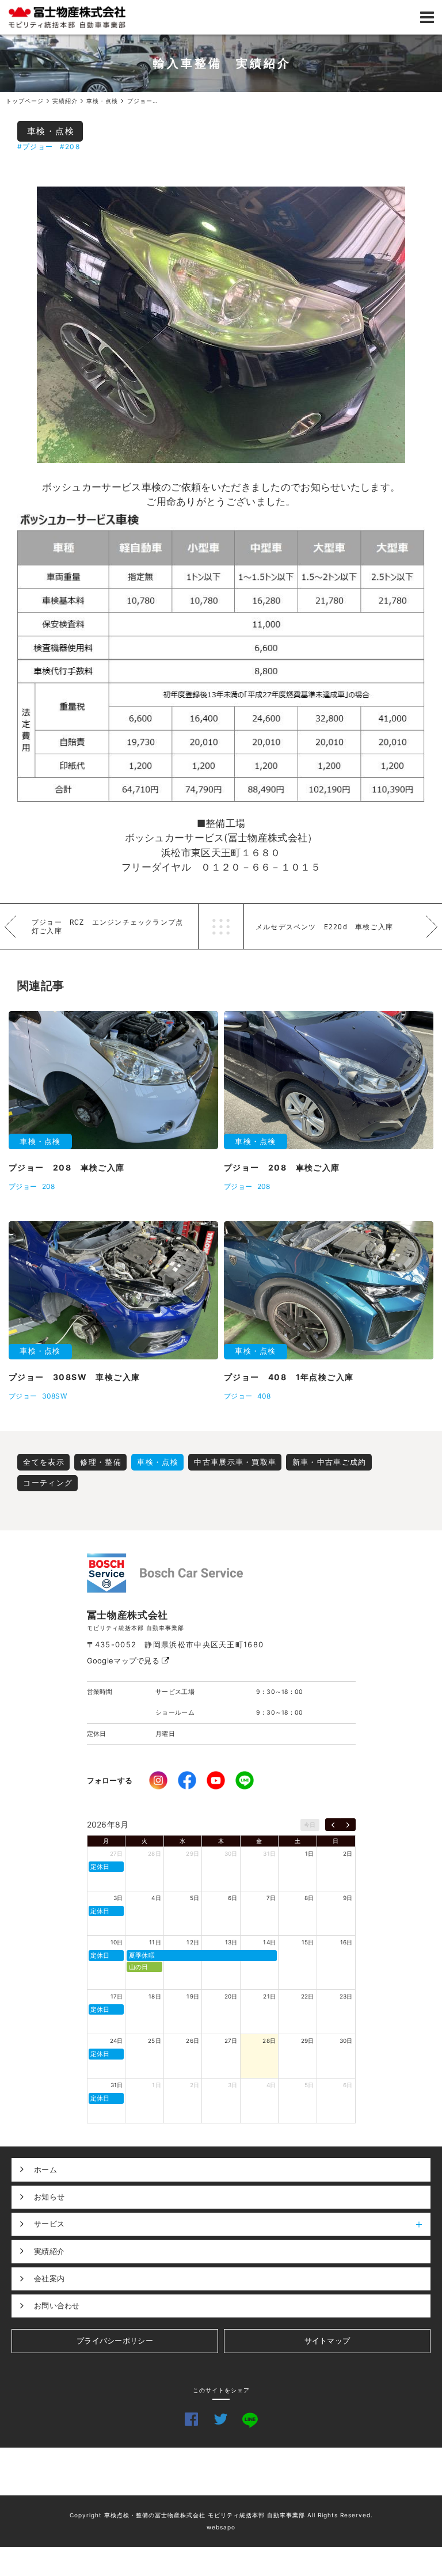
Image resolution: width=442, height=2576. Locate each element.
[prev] (333, 1825)
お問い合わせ (57, 2305)
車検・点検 (51, 131)
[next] (348, 1825)
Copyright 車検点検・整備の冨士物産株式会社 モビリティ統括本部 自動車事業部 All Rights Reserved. (221, 2515)
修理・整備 (101, 1462)
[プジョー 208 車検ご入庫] (221, 325)
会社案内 (49, 2278)
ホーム (45, 2170)
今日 (310, 1825)
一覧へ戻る (221, 926)
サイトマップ (327, 2341)
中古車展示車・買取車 (235, 1462)
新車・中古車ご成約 (329, 1462)
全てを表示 (44, 1462)
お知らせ (49, 2197)
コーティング (48, 1483)
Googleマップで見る (125, 1661)
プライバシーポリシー (115, 2341)
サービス (49, 2224)
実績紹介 (49, 2251)
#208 (70, 147)
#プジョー (35, 147)
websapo (221, 2527)
